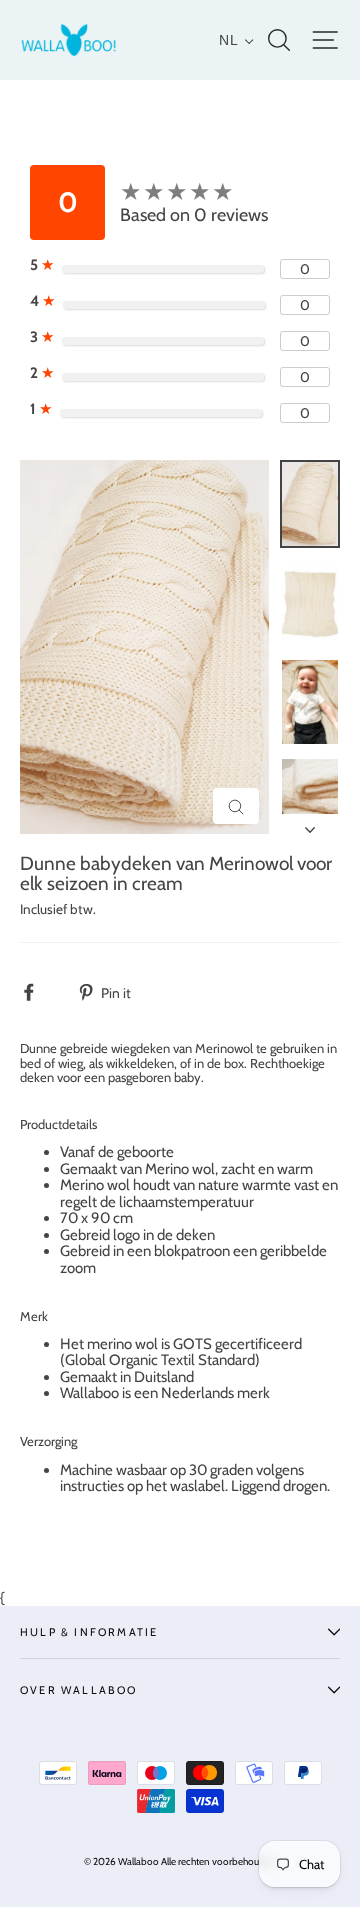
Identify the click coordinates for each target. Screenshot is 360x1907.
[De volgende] (310, 824)
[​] (39, 992)
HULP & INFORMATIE (89, 1632)
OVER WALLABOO (79, 1690)
